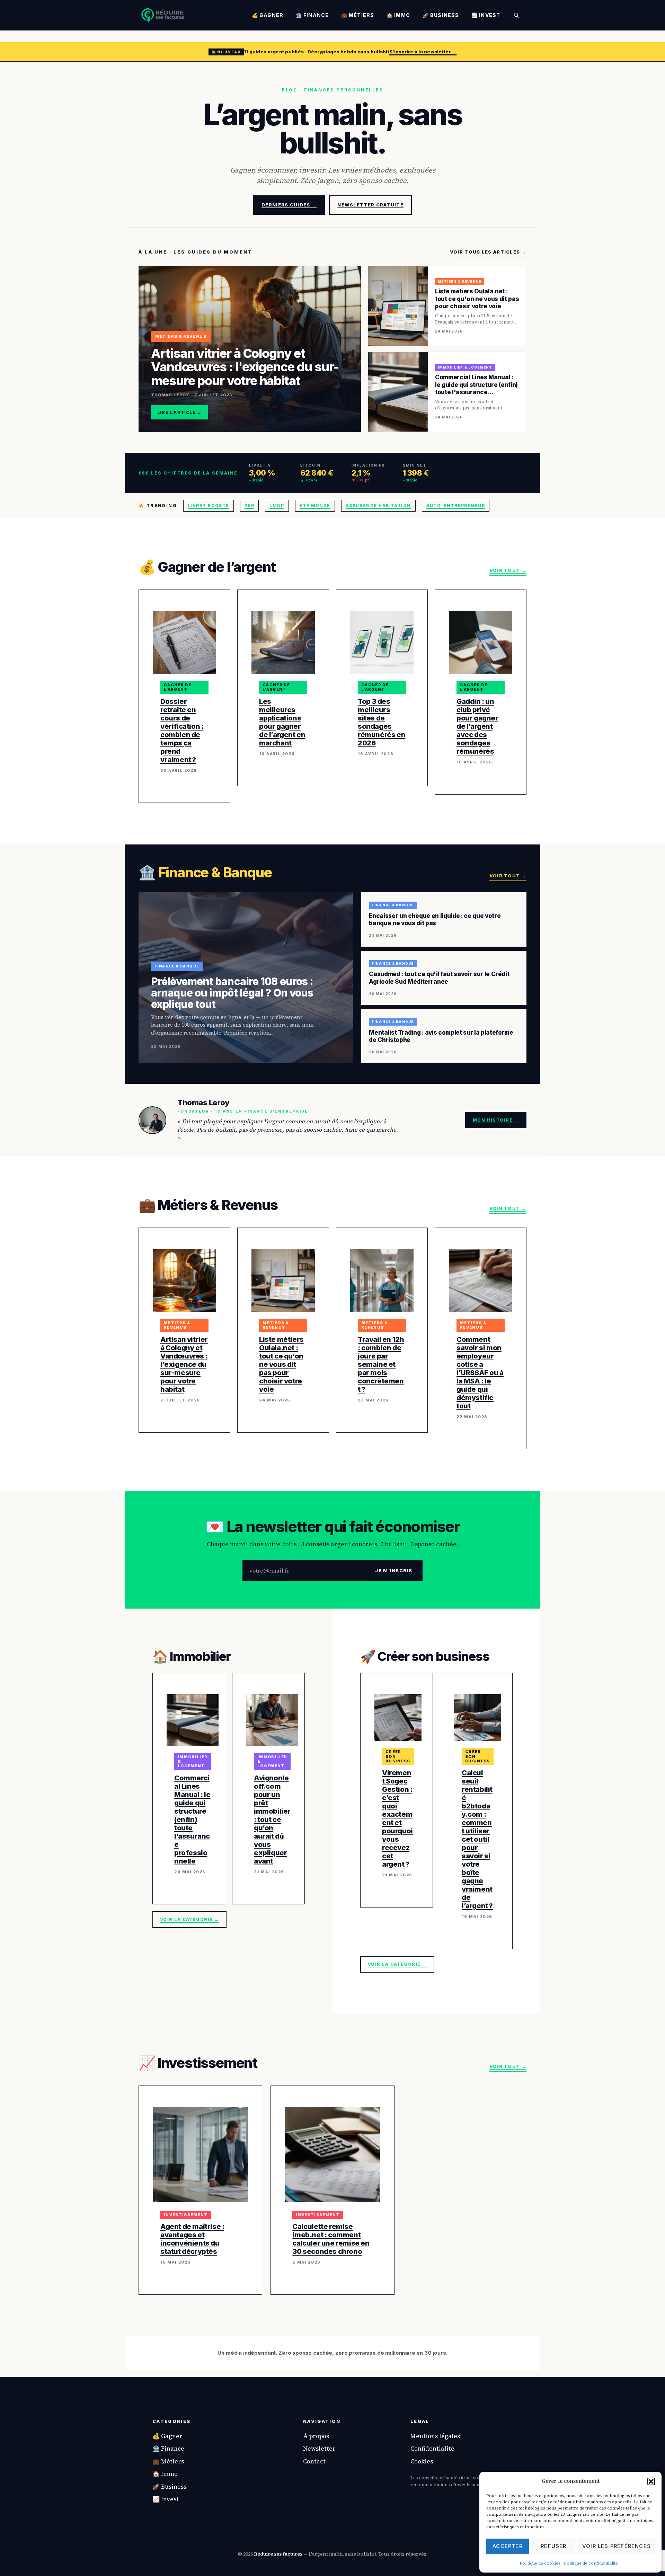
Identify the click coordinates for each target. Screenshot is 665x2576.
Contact (314, 2461)
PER (249, 506)
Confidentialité (432, 2449)
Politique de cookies (540, 2563)
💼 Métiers (358, 15)
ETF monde (315, 506)
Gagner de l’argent (178, 687)
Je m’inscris (394, 1570)
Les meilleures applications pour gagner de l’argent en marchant (282, 722)
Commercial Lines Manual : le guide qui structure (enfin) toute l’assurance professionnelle (192, 1820)
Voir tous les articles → (488, 252)
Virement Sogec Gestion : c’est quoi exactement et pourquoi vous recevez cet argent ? (397, 1818)
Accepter (508, 2546)
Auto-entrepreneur (456, 506)
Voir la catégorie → (189, 1919)
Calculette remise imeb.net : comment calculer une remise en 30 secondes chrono (331, 2239)
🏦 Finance (312, 15)
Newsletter (319, 2449)
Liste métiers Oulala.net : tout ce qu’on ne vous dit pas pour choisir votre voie (281, 1364)
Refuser (553, 2546)
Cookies (422, 2461)
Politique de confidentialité (591, 2563)
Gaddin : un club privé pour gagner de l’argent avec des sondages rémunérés (477, 726)
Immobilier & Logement (193, 1761)
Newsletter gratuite (370, 205)
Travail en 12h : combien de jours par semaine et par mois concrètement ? (381, 1364)
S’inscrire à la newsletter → (423, 52)
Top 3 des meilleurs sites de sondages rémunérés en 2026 (382, 722)
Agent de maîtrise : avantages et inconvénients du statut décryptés (192, 2239)
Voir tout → (508, 570)
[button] (651, 2481)
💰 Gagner (268, 15)
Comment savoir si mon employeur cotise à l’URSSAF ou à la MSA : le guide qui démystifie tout (480, 1373)
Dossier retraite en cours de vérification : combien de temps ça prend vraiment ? (182, 731)
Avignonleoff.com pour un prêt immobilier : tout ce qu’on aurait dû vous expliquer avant (272, 1820)
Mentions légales (435, 2436)
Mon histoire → (496, 1120)
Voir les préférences (617, 2546)
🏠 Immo (398, 15)
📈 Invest (486, 15)
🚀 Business (441, 15)
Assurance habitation (378, 506)
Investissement (186, 2215)
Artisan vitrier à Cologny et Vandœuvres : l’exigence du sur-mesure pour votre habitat (184, 1364)
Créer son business (398, 1756)
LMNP (277, 506)
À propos (316, 2436)
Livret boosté (209, 506)
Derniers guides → (289, 205)
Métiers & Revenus (177, 1325)
